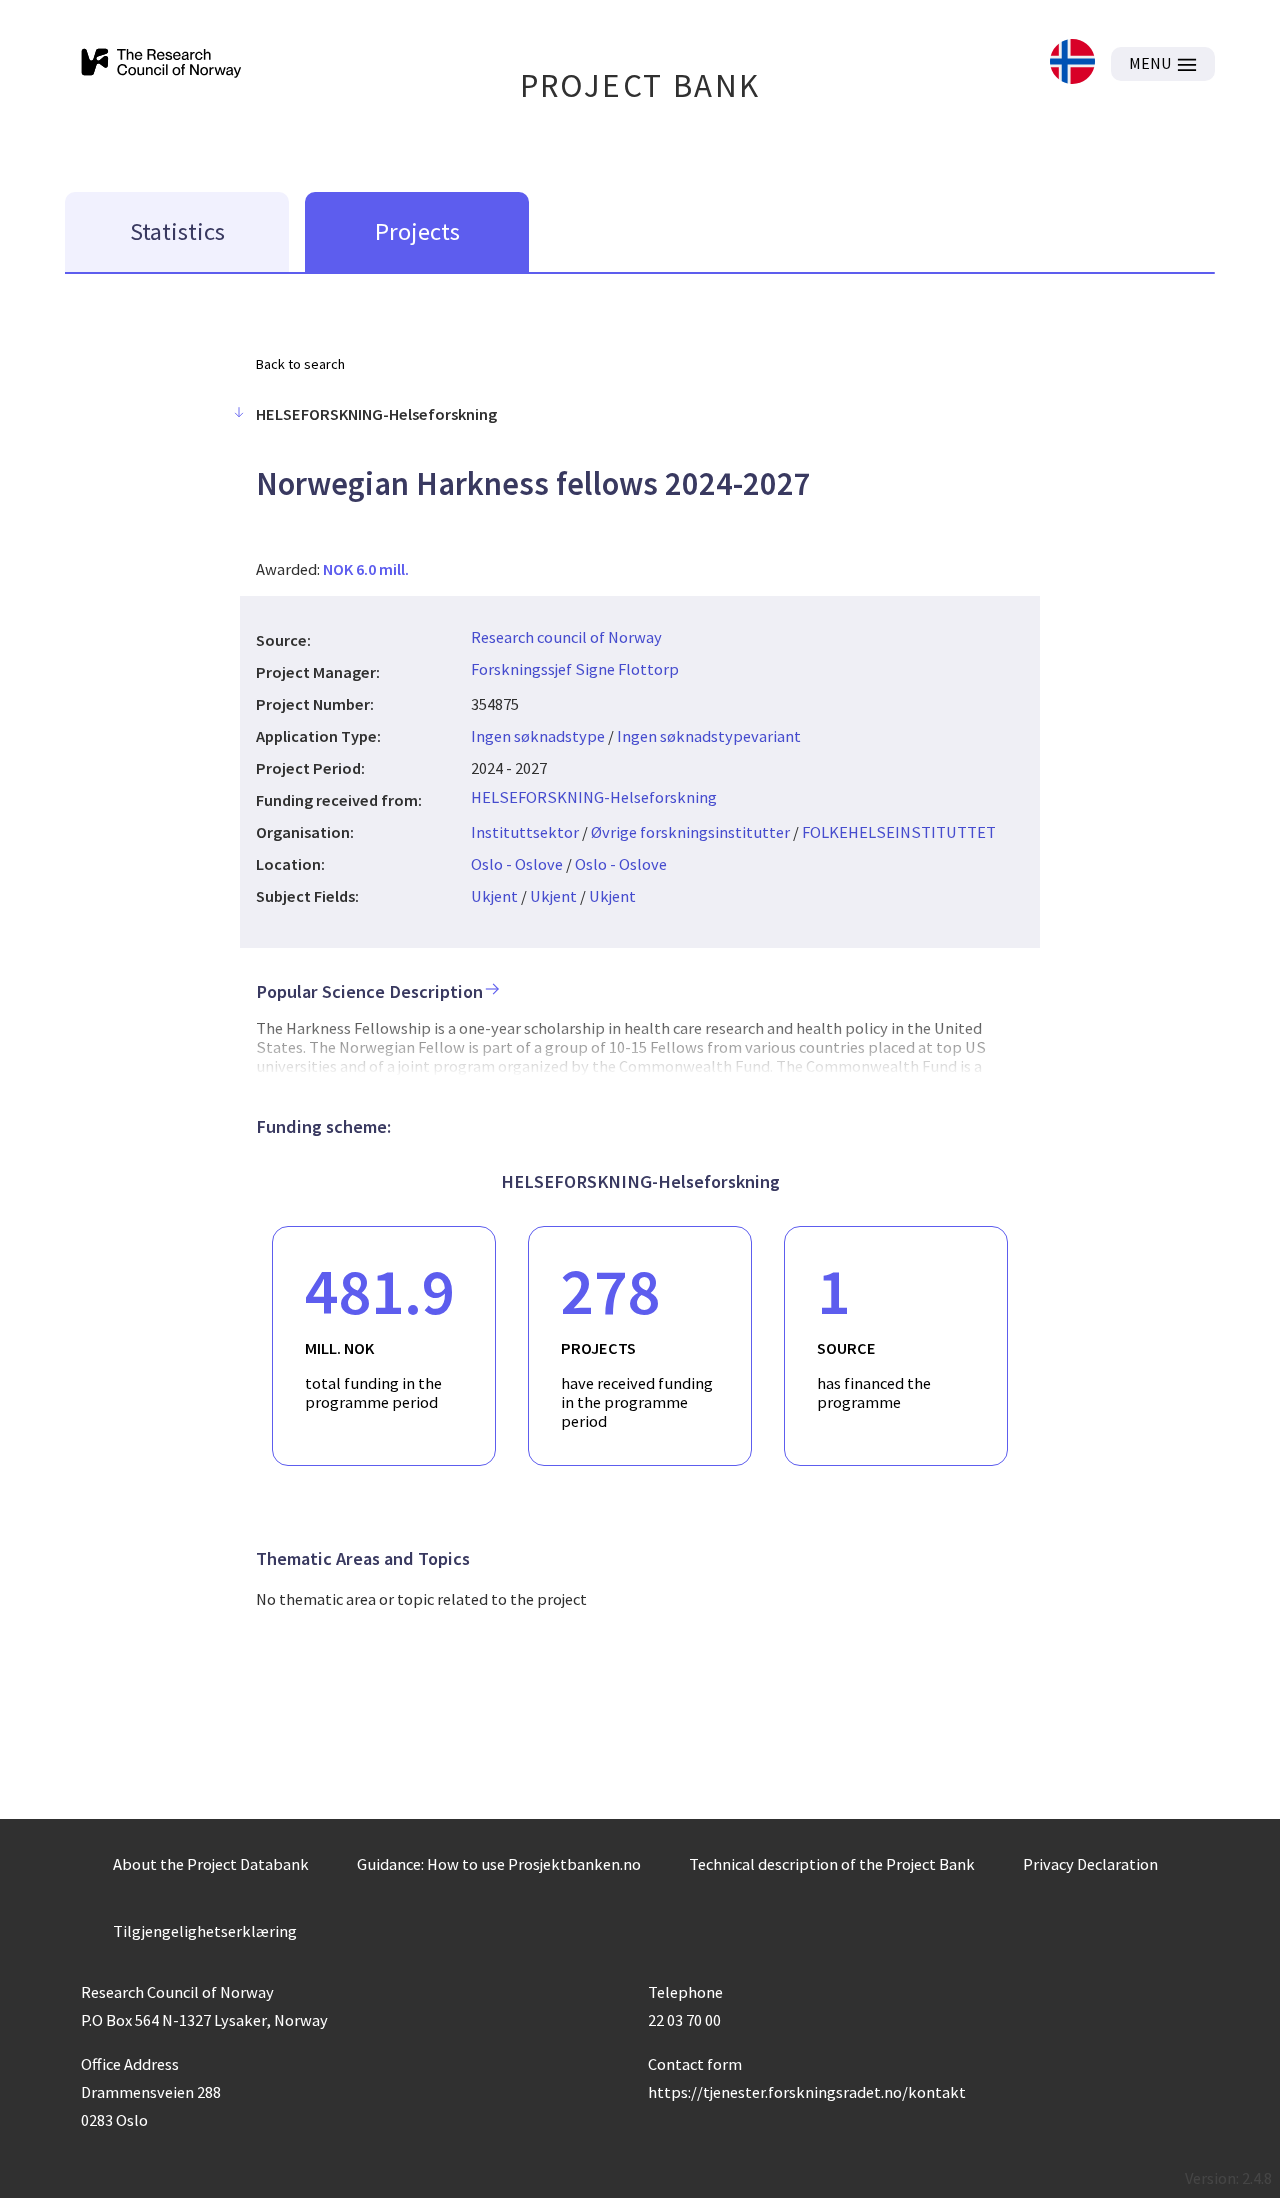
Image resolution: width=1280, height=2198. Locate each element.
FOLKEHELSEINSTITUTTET (899, 832)
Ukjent (494, 896)
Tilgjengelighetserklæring (205, 1931)
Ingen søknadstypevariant (709, 736)
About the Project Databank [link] (211, 1864)
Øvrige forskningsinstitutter (690, 832)
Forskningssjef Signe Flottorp (575, 669)
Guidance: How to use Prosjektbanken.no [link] (499, 1864)
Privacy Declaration (1090, 1864)
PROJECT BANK (640, 85)
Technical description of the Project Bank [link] (832, 1864)
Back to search (300, 364)
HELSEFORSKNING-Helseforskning (594, 797)
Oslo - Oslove (517, 864)
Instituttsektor (525, 832)
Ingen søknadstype (538, 736)
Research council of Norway (566, 637)
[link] (1072, 63)
